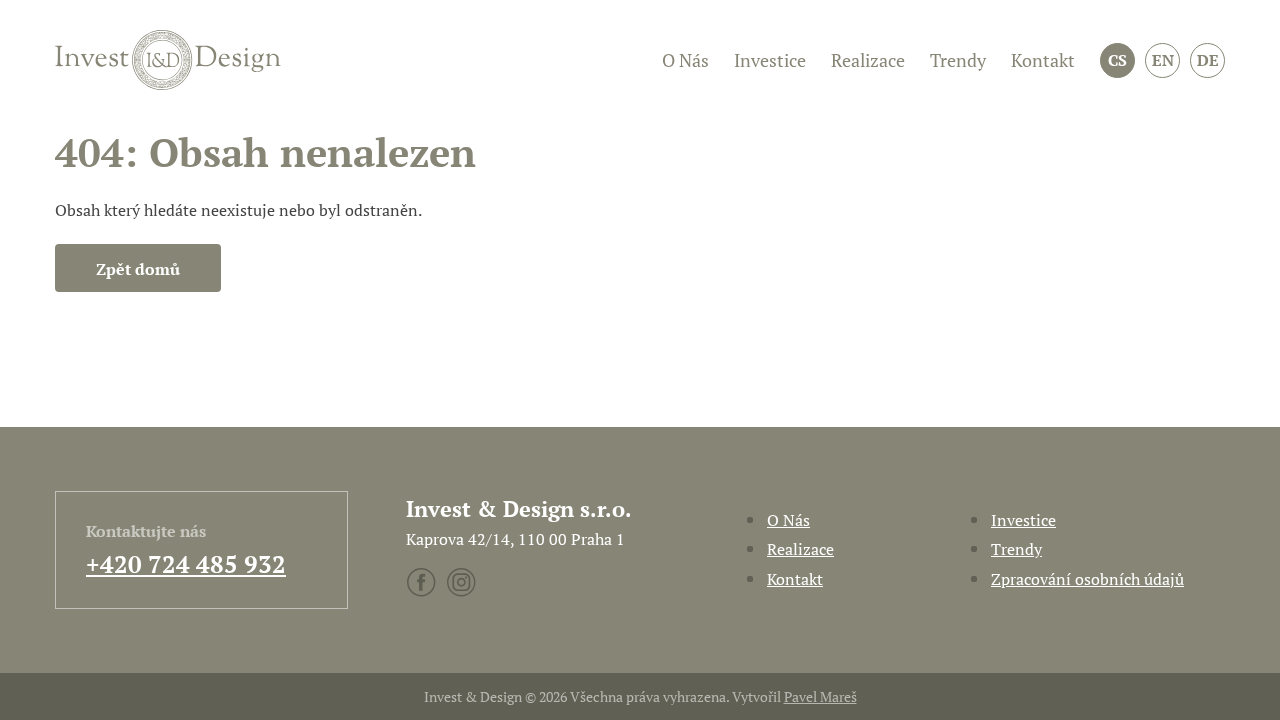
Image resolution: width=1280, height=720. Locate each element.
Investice (770, 60)
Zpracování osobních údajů (1087, 579)
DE (1208, 60)
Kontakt (1043, 60)
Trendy (958, 60)
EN (1163, 60)
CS (1117, 60)
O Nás (685, 60)
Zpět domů (138, 269)
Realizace (868, 60)
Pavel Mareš (820, 696)
